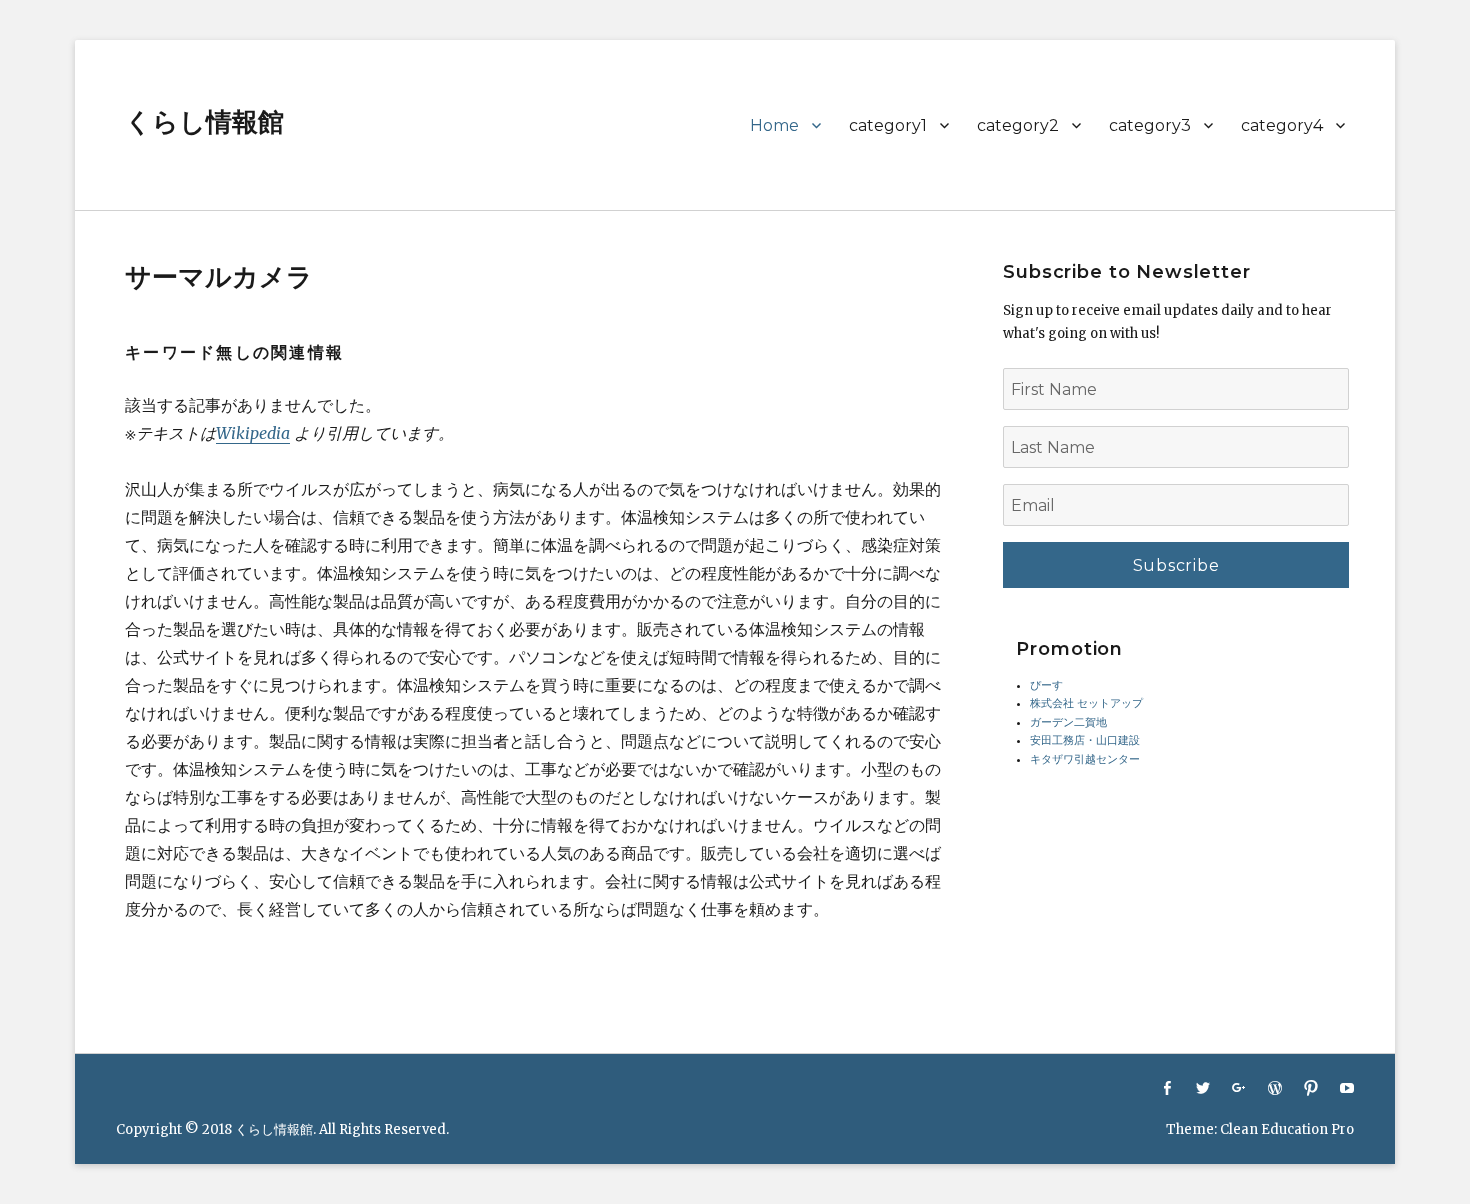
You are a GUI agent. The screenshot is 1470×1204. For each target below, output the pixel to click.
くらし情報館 (204, 122)
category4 (1282, 125)
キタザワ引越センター (1085, 759)
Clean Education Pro (1287, 1129)
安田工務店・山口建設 (1085, 740)
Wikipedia (253, 433)
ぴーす (1046, 685)
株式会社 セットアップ (1086, 703)
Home (774, 125)
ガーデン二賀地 (1068, 722)
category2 (1018, 125)
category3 (1150, 125)
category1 (888, 125)
